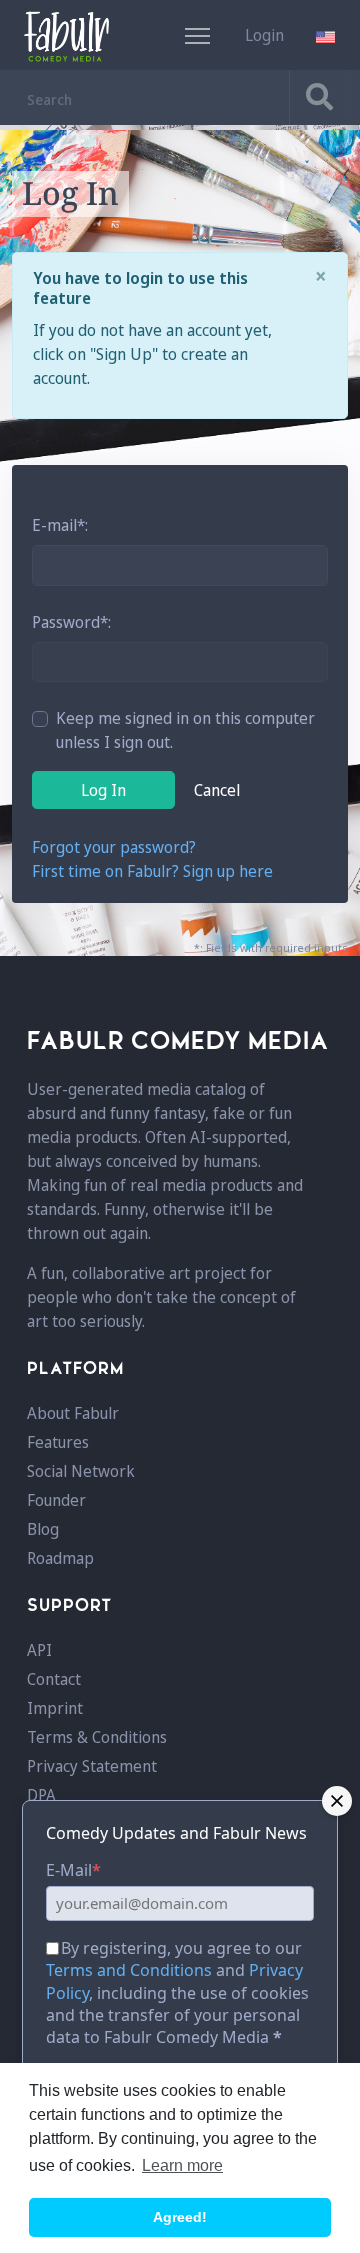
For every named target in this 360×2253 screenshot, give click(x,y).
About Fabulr (73, 1413)
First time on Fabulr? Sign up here (152, 871)
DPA (41, 1795)
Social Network (81, 1471)
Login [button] (264, 35)
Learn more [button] (182, 2165)
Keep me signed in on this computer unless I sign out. (185, 730)
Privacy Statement (92, 1766)
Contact (54, 1679)
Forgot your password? (114, 847)
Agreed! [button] (180, 2217)
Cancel (217, 790)
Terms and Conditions (129, 1970)
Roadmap (60, 1558)
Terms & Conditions (97, 1737)
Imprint (55, 1708)
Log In (103, 790)
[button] (327, 35)
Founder (56, 1500)
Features (58, 1442)
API (39, 1650)
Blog (43, 1529)
